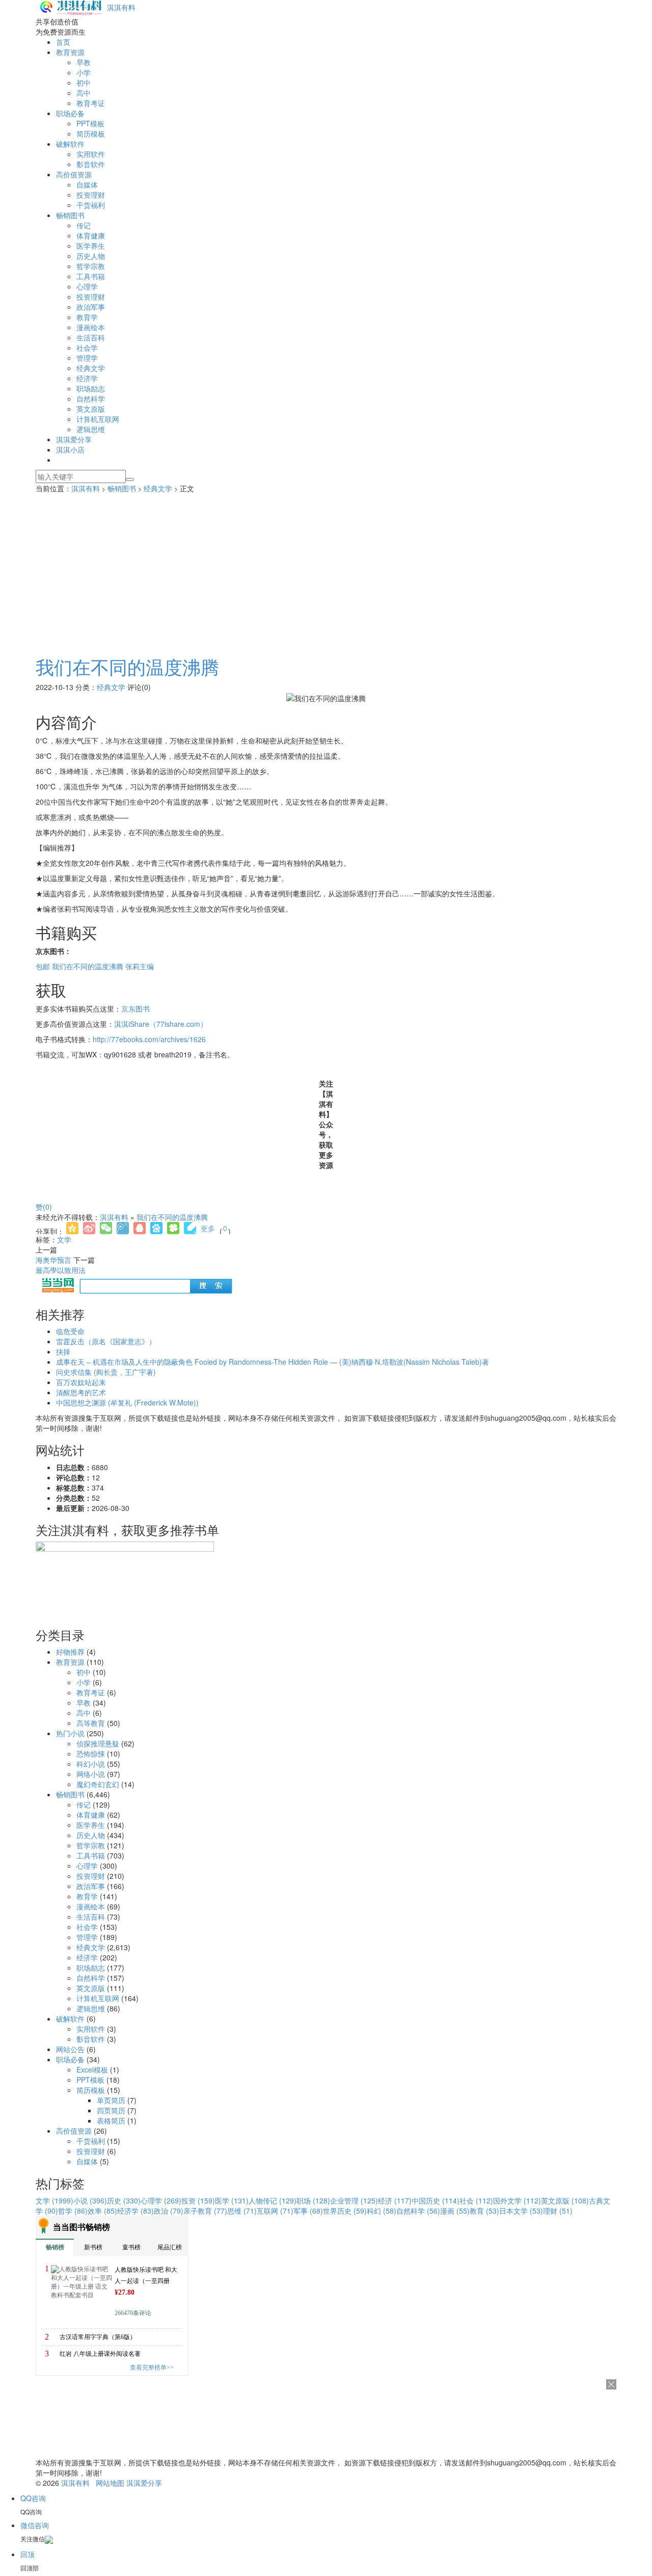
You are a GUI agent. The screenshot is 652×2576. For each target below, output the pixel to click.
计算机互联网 (98, 419)
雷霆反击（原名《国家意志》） (106, 1341)
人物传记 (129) (273, 2200)
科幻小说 (91, 1764)
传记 (84, 225)
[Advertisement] (326, 570)
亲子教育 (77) (205, 2211)
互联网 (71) (275, 2211)
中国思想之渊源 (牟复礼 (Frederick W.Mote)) (127, 1402)
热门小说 (70, 1733)
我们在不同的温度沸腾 (127, 666)
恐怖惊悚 (91, 1754)
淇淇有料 (121, 7)
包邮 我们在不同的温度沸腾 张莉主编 (95, 966)
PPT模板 (90, 123)
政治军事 (91, 307)
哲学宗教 (91, 266)
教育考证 (91, 103)
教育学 (87, 317)
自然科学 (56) (418, 2211)
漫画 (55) (455, 2211)
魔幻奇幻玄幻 (98, 1784)
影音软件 (91, 164)
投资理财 (91, 195)
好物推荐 (70, 1652)
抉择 (63, 1351)
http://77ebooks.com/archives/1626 (149, 1039)
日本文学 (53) (521, 2211)
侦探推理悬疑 (98, 1743)
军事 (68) (308, 2211)
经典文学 (91, 368)
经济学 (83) (135, 2211)
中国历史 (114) (436, 2200)
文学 (64, 1239)
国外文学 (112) (517, 2200)
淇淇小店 (70, 449)
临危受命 (70, 1331)
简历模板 (91, 134)
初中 (84, 83)
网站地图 (110, 2483)
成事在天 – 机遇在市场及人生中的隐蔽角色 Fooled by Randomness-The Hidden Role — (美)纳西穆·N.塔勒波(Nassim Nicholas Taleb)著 (273, 1362)
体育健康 (91, 235)
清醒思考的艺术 (81, 1392)
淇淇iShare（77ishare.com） (161, 1024)
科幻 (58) (382, 2211)
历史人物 (91, 256)
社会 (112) (476, 2200)
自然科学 (91, 399)
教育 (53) (484, 2211)
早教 (84, 62)
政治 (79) (169, 2211)
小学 (84, 72)
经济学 (87, 378)
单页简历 (111, 2100)
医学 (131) (232, 2200)
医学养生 (91, 246)
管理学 (87, 358)
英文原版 (91, 409)
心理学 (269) (161, 2200)
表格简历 (111, 2120)
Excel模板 (92, 2069)
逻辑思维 (91, 429)
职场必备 (70, 113)
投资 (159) (198, 2200)
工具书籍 (91, 276)
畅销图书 (70, 215)
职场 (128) (313, 2200)
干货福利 (91, 205)
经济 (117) (395, 2200)
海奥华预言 (53, 1260)
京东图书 (135, 1008)
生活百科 (91, 337)
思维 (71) (242, 2211)
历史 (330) (124, 2200)
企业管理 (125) (354, 2200)
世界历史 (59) (345, 2211)
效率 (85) (102, 2211)
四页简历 (111, 2110)
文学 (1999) (55, 2200)
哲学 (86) (73, 2211)
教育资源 (70, 52)
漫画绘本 (91, 327)
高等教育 (91, 1723)
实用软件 (91, 154)
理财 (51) (558, 2211)
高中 (84, 93)
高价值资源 (74, 174)
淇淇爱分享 (74, 439)
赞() (44, 1207)
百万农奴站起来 (81, 1382)
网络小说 (91, 1774)
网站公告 (70, 2049)
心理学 (87, 286)
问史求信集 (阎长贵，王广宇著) (106, 1372)
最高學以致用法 (61, 1270)
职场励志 (91, 388)
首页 (63, 42)
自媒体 (87, 184)
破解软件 (70, 144)
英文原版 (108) (565, 2200)
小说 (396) (90, 2200)
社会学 (87, 348)
